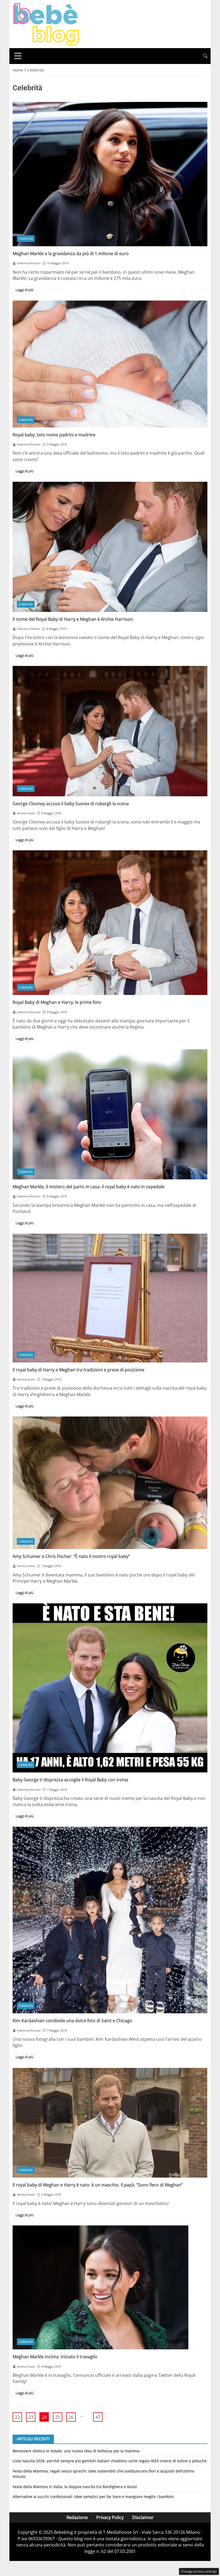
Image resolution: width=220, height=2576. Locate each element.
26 (71, 2417)
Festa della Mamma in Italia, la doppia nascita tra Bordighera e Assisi (75, 2487)
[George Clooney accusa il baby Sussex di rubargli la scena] (110, 731)
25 (58, 2417)
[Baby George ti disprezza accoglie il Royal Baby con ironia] (110, 1688)
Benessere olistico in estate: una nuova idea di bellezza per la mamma (76, 2451)
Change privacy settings (199, 2571)
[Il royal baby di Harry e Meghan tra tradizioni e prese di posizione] (110, 1298)
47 (98, 2417)
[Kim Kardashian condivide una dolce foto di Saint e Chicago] (110, 1920)
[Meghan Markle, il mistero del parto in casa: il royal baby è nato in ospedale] (110, 1114)
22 (17, 2417)
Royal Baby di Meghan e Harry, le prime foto (57, 1002)
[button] (205, 56)
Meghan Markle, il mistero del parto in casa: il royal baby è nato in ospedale (89, 1187)
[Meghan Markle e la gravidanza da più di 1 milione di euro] (110, 174)
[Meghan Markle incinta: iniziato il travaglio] (110, 2287)
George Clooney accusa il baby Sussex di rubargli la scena (71, 804)
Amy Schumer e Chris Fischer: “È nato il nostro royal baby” (71, 1556)
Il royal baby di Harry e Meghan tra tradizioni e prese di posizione (78, 1370)
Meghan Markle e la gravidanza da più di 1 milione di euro (71, 254)
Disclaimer (143, 2517)
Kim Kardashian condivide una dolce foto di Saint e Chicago (72, 2021)
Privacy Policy (110, 2517)
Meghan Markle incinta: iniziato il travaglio (55, 2357)
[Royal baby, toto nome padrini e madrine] (110, 364)
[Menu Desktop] (18, 56)
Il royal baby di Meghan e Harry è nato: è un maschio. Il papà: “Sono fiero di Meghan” (98, 2185)
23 (31, 2417)
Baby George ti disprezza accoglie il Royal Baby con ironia (70, 1780)
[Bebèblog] (46, 24)
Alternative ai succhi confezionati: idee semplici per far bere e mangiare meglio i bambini (93, 2497)
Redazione (77, 2517)
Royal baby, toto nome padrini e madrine (54, 435)
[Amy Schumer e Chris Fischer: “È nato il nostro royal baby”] (110, 1483)
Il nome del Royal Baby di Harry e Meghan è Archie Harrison (73, 619)
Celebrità (26, 238)
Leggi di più (25, 290)
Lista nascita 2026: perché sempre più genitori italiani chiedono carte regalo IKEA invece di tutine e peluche (110, 2461)
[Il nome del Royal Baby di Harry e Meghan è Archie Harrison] (110, 547)
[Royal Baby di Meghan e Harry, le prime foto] (110, 923)
